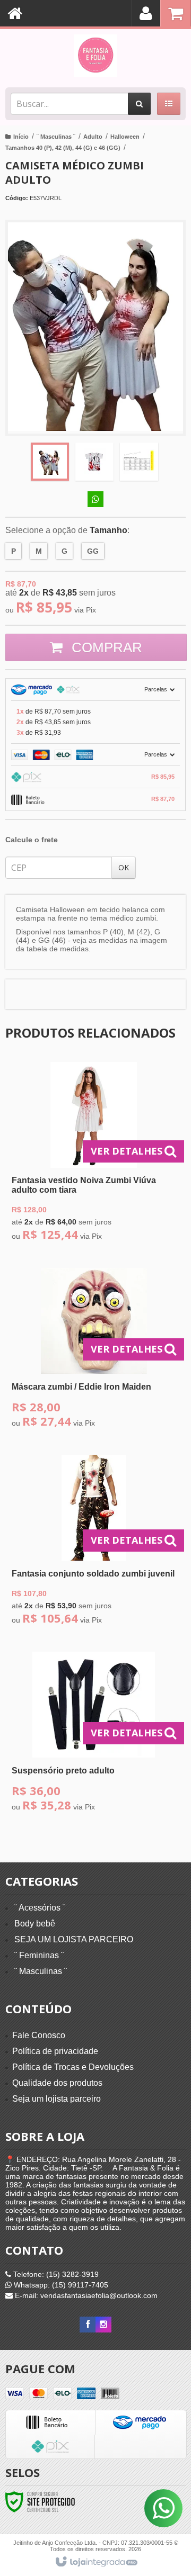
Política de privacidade (55, 2051)
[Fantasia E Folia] (95, 56)
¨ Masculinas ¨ (56, 137)
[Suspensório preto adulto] (94, 1735)
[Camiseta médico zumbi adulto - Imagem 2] (94, 462)
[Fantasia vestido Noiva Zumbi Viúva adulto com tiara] (94, 1154)
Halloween (125, 137)
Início (21, 137)
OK (124, 867)
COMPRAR (105, 647)
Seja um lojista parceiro (57, 2099)
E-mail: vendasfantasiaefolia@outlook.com (85, 2295)
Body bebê (35, 1924)
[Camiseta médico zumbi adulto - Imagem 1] (50, 462)
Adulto (93, 137)
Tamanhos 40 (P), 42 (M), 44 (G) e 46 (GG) (63, 148)
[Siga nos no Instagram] (103, 2325)
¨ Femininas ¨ (39, 1955)
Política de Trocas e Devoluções (73, 2067)
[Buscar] (139, 104)
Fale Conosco (39, 2035)
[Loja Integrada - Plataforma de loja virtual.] (96, 2562)
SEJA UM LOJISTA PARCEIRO (74, 1939)
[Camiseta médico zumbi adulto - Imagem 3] (139, 462)
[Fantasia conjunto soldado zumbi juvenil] (94, 1543)
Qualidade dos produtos (57, 2083)
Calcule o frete (32, 840)
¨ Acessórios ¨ (40, 1908)
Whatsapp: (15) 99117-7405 (60, 2285)
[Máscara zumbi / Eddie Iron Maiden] (94, 1351)
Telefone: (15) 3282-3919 (55, 2274)
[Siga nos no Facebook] (88, 2325)
